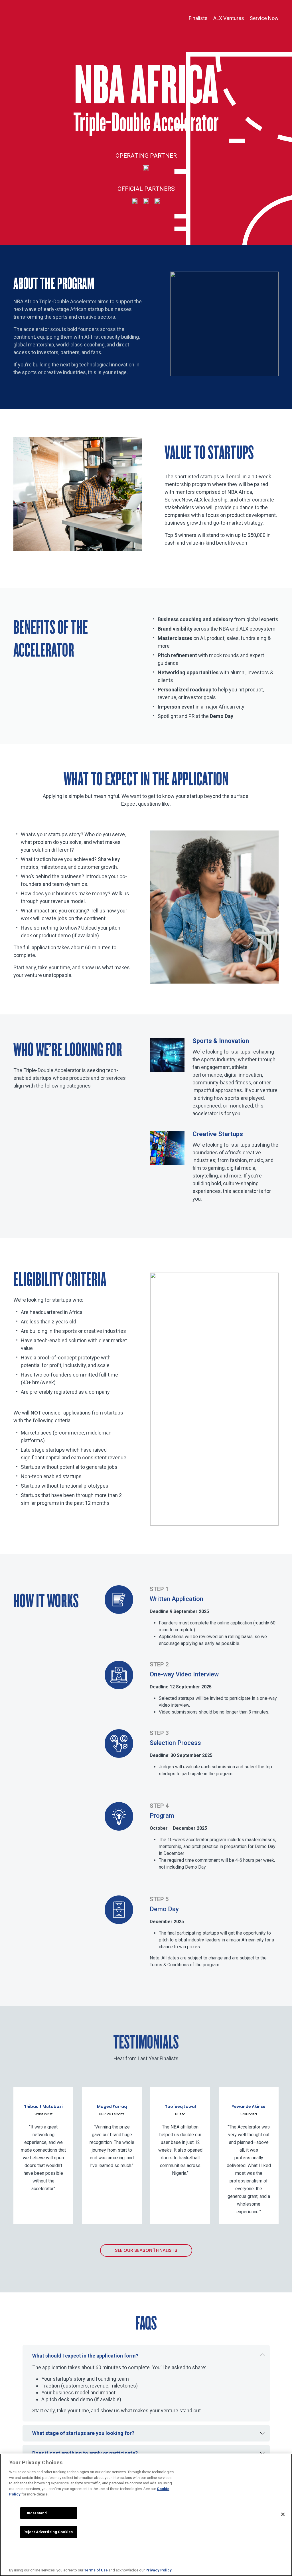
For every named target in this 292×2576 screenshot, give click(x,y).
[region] (146, 2515)
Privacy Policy (159, 2570)
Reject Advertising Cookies (48, 2532)
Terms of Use (96, 2570)
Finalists (198, 18)
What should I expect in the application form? (85, 2356)
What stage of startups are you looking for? (83, 2433)
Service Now (264, 18)
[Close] (283, 2514)
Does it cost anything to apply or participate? (85, 2453)
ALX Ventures (229, 18)
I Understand (35, 2513)
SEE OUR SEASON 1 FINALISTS (146, 2250)
